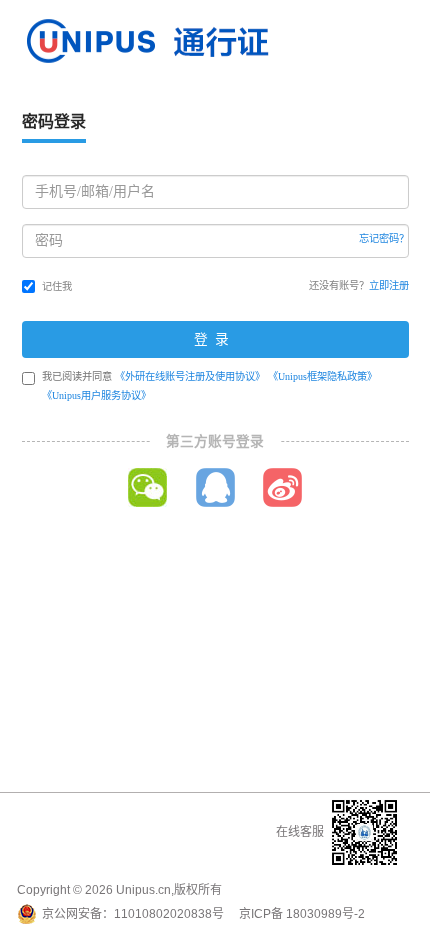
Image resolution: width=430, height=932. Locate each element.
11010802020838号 (169, 914)
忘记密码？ (384, 238)
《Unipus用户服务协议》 (96, 395)
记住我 (57, 286)
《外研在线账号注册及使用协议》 (190, 376)
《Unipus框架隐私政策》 (322, 376)
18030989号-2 (325, 914)
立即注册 (389, 285)
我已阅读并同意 (209, 386)
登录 (215, 339)
